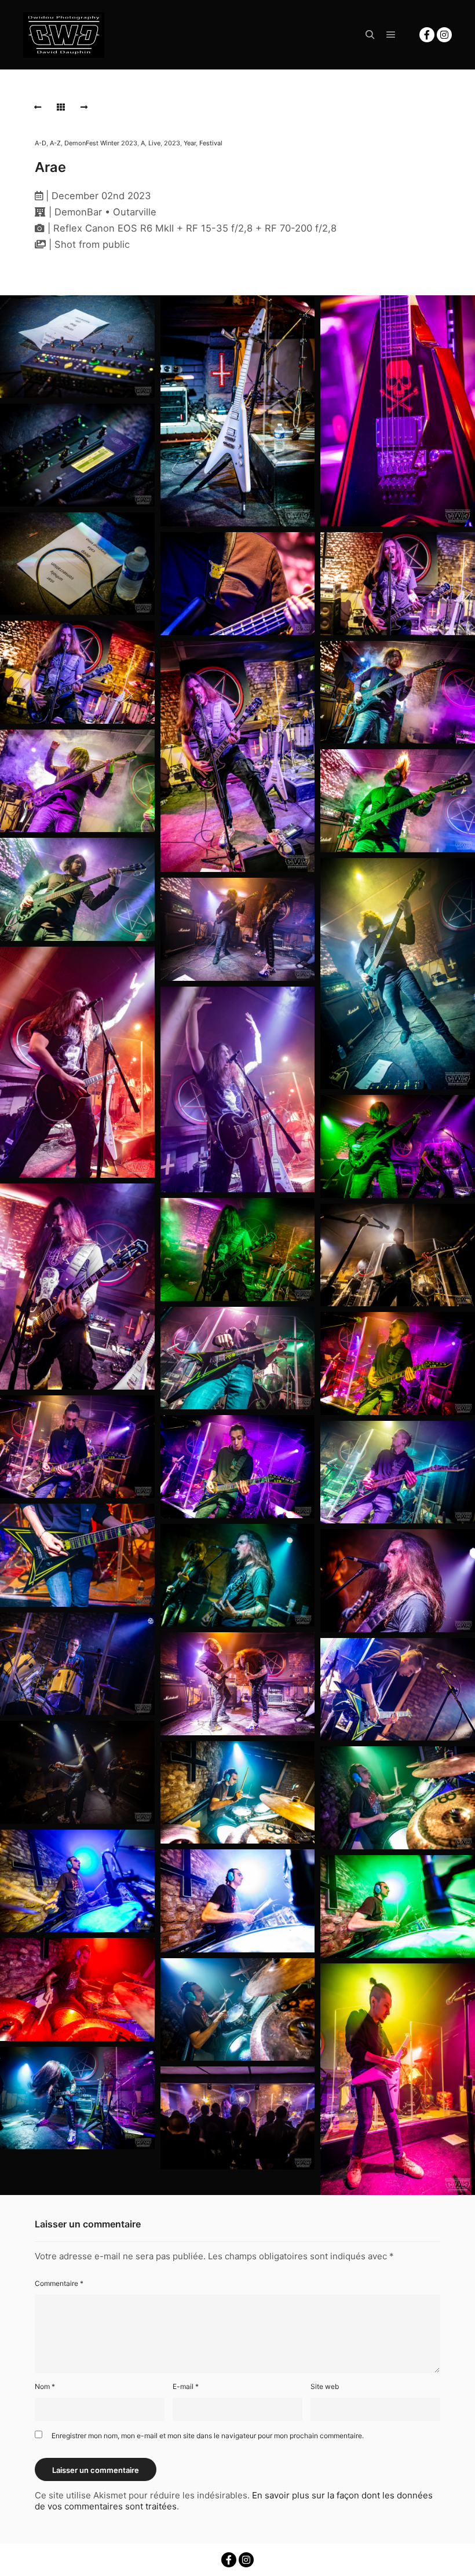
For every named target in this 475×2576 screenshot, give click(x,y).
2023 (172, 143)
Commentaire (59, 2283)
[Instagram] (444, 35)
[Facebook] (427, 35)
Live (154, 143)
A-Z (55, 143)
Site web (325, 2386)
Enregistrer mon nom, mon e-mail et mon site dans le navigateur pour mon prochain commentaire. (208, 2436)
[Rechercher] (370, 35)
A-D (41, 143)
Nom (45, 2386)
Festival (211, 143)
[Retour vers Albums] (61, 107)
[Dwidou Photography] (64, 35)
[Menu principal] (391, 35)
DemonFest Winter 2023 (101, 143)
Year (190, 143)
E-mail (186, 2386)
